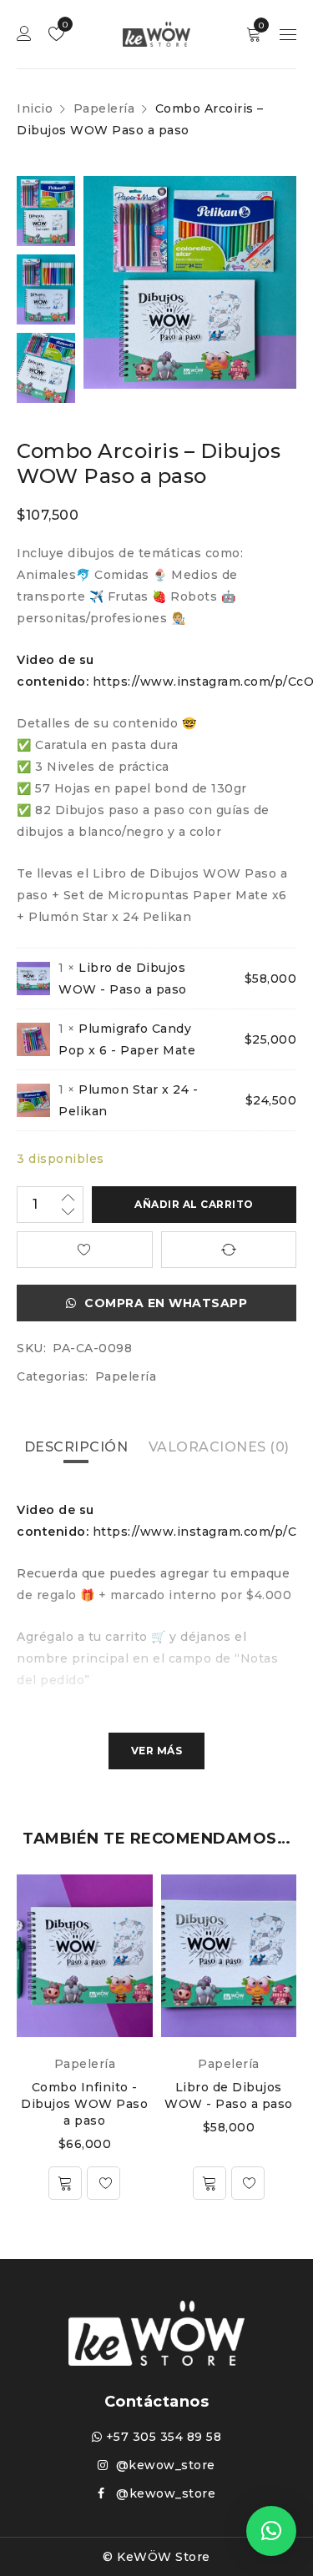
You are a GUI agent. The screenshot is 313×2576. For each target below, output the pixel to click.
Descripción (76, 1447)
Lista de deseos (64, 25)
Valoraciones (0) (219, 1447)
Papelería (104, 108)
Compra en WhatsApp (166, 1303)
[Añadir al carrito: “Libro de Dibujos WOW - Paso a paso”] (210, 2183)
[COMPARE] (229, 1250)
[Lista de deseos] (103, 2183)
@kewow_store (162, 2465)
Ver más (157, 1751)
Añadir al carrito (194, 1204)
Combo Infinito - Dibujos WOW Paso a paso (84, 2104)
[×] (271, 2531)
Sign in (24, 34)
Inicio (35, 108)
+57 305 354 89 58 (162, 2437)
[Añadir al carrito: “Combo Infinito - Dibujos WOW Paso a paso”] (65, 2183)
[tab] (76, 1447)
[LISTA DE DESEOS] (85, 1250)
